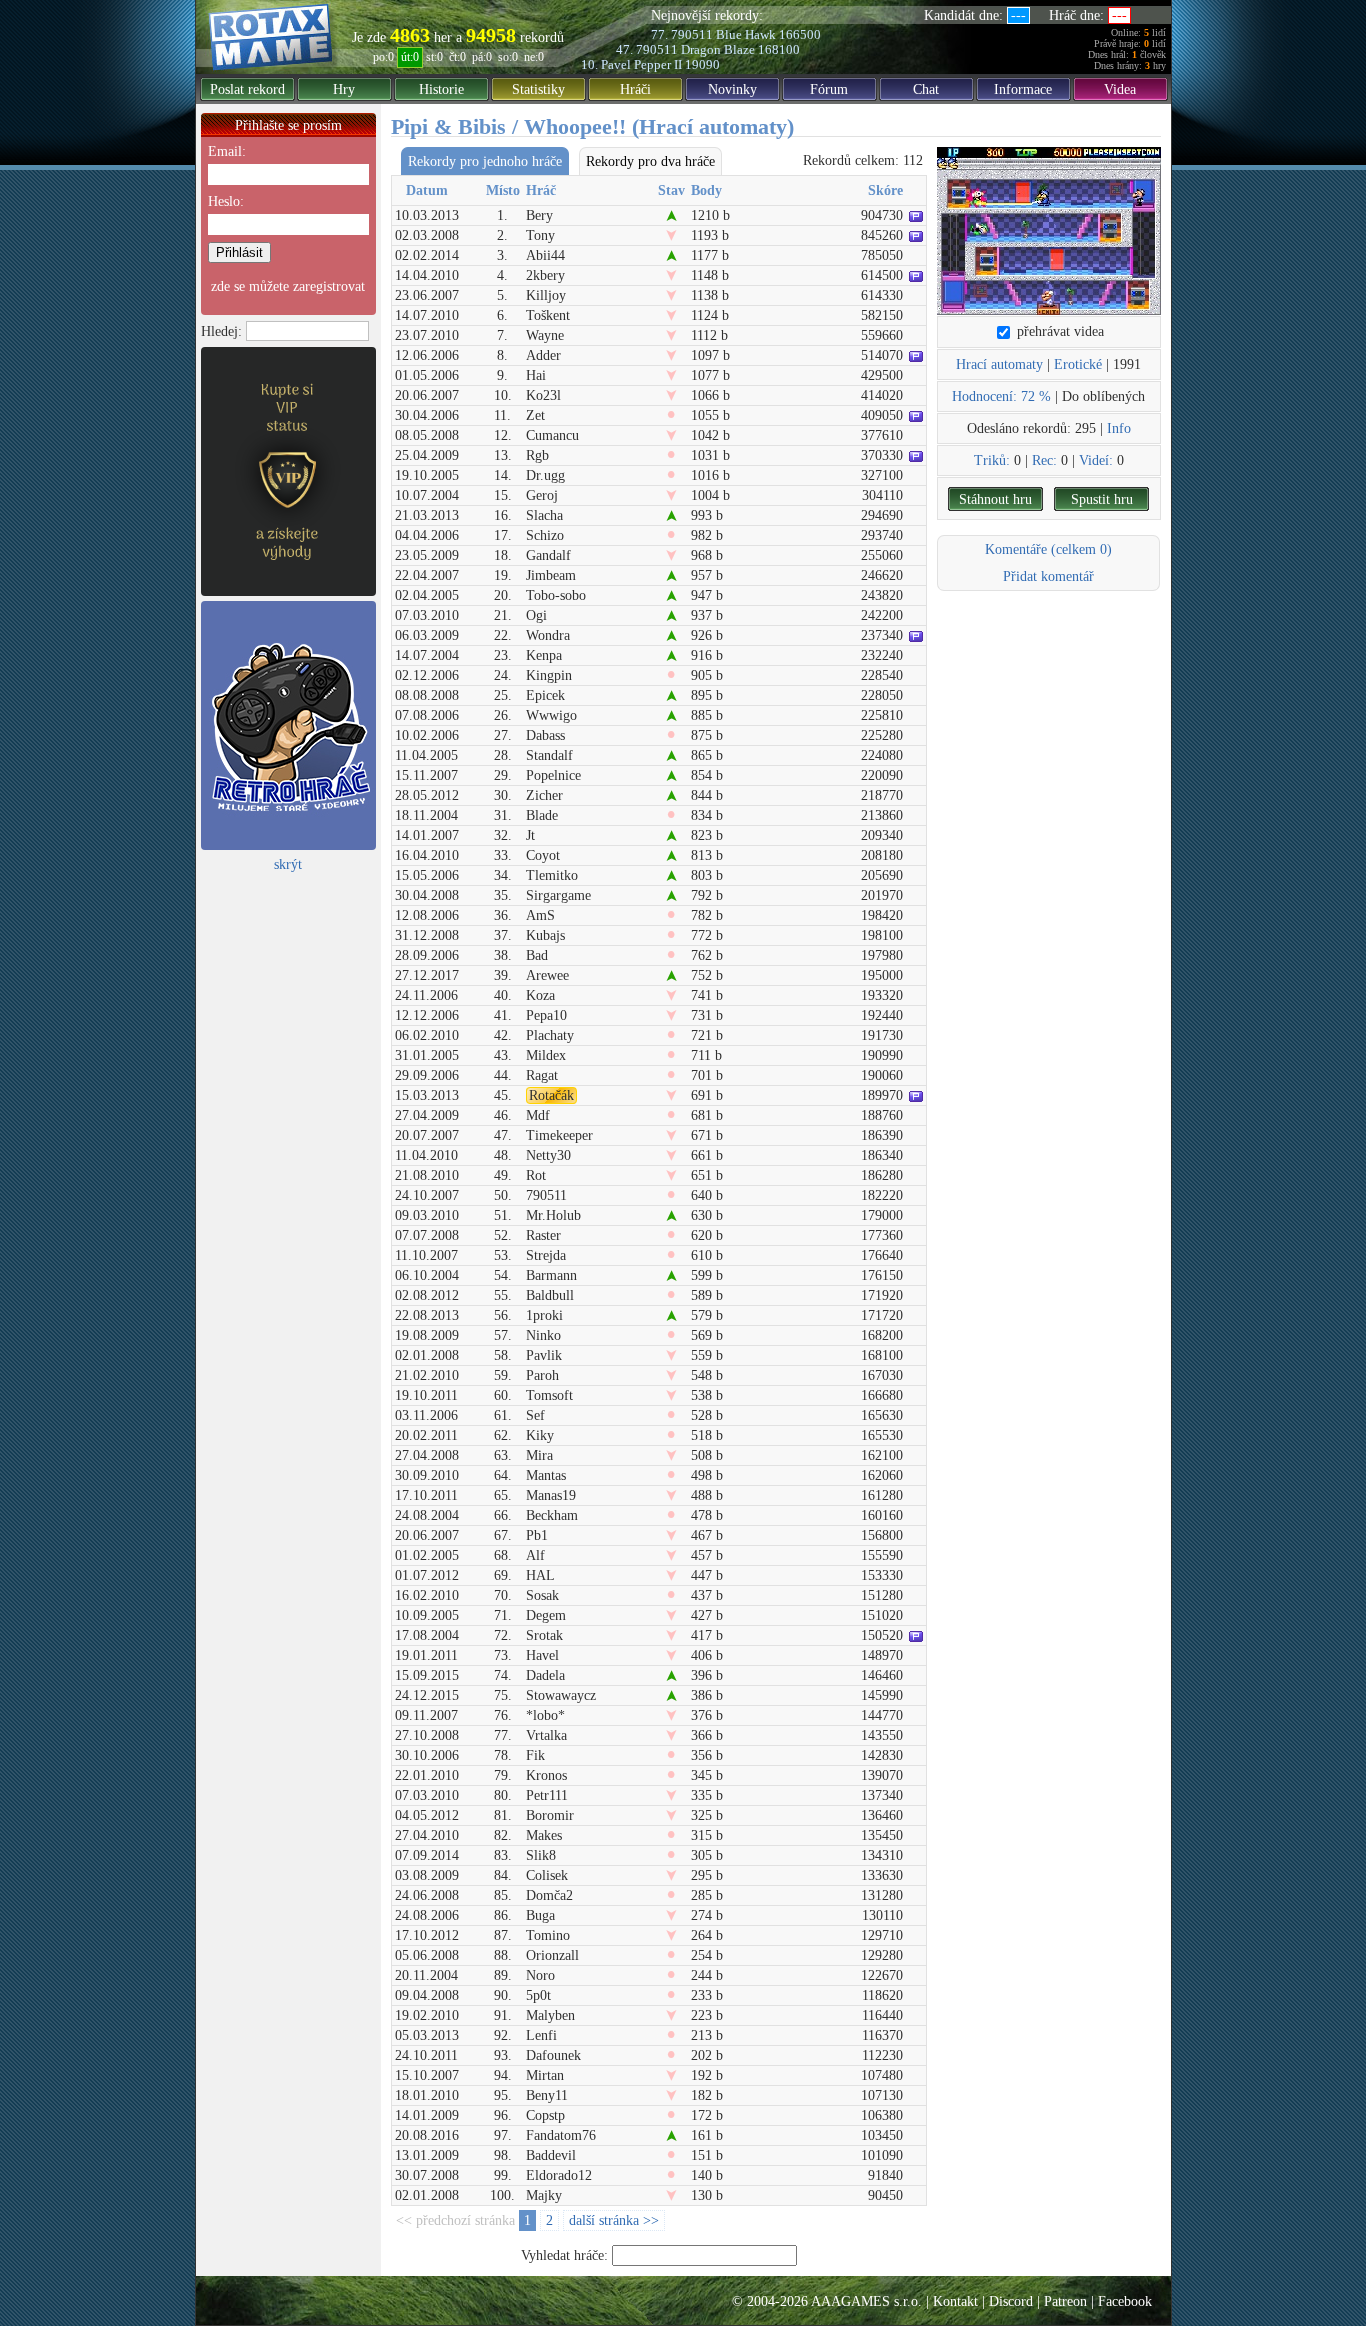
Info (1119, 428)
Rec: (1044, 460)
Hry (344, 89)
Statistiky (538, 89)
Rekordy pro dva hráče (650, 161)
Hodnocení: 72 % (1001, 396)
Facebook (1125, 2301)
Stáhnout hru (995, 499)
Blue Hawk (746, 34)
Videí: (1096, 460)
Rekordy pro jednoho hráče (485, 161)
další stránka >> (614, 2220)
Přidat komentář (1048, 576)
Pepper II (658, 64)
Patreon (1065, 2301)
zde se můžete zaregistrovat (288, 286)
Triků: (992, 460)
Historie (441, 89)
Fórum (829, 89)
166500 (800, 34)
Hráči (635, 89)
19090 (702, 64)
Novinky (732, 89)
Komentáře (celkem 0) (1048, 549)
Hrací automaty (999, 364)
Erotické (1078, 364)
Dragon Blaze (718, 49)
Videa (1120, 89)
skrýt (288, 864)
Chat (926, 89)
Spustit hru (1102, 499)
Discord (1011, 2301)
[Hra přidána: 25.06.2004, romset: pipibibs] (1049, 231)
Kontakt (955, 2301)
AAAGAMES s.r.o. (866, 2301)
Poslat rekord (247, 89)
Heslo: (226, 201)
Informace (1023, 89)
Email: (227, 151)
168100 (779, 49)
